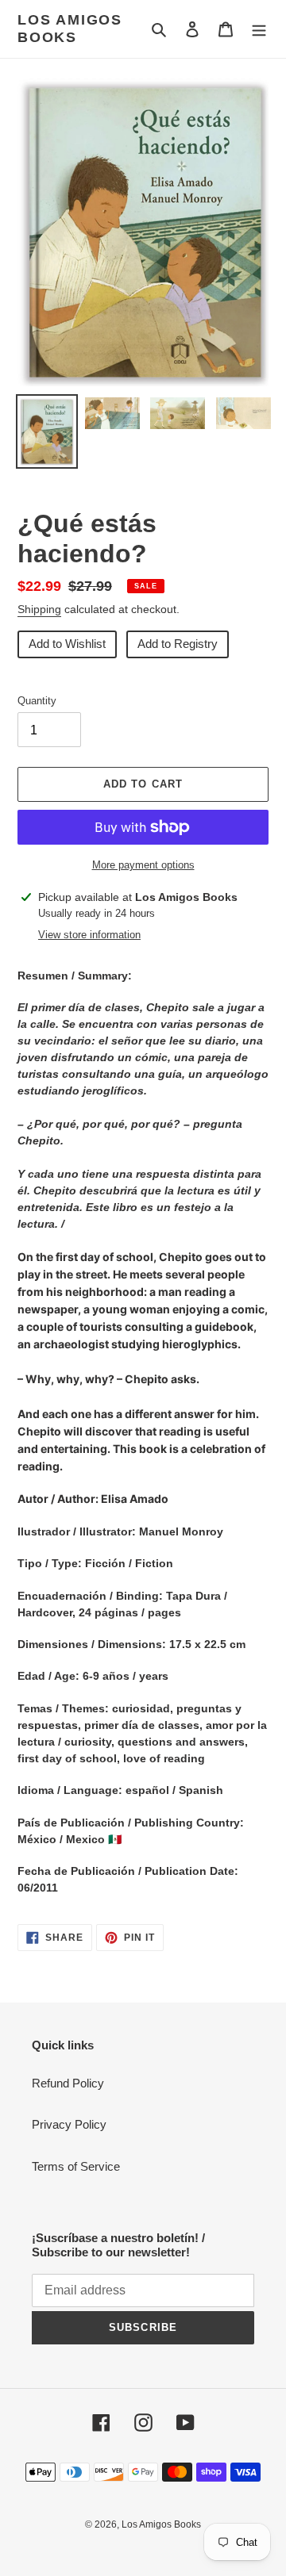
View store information (89, 935)
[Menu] (259, 29)
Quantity (37, 701)
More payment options (143, 865)
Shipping (39, 609)
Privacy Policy (69, 2124)
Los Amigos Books (70, 29)
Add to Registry (178, 644)
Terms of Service (76, 2166)
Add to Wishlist (67, 644)
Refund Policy (68, 2083)
